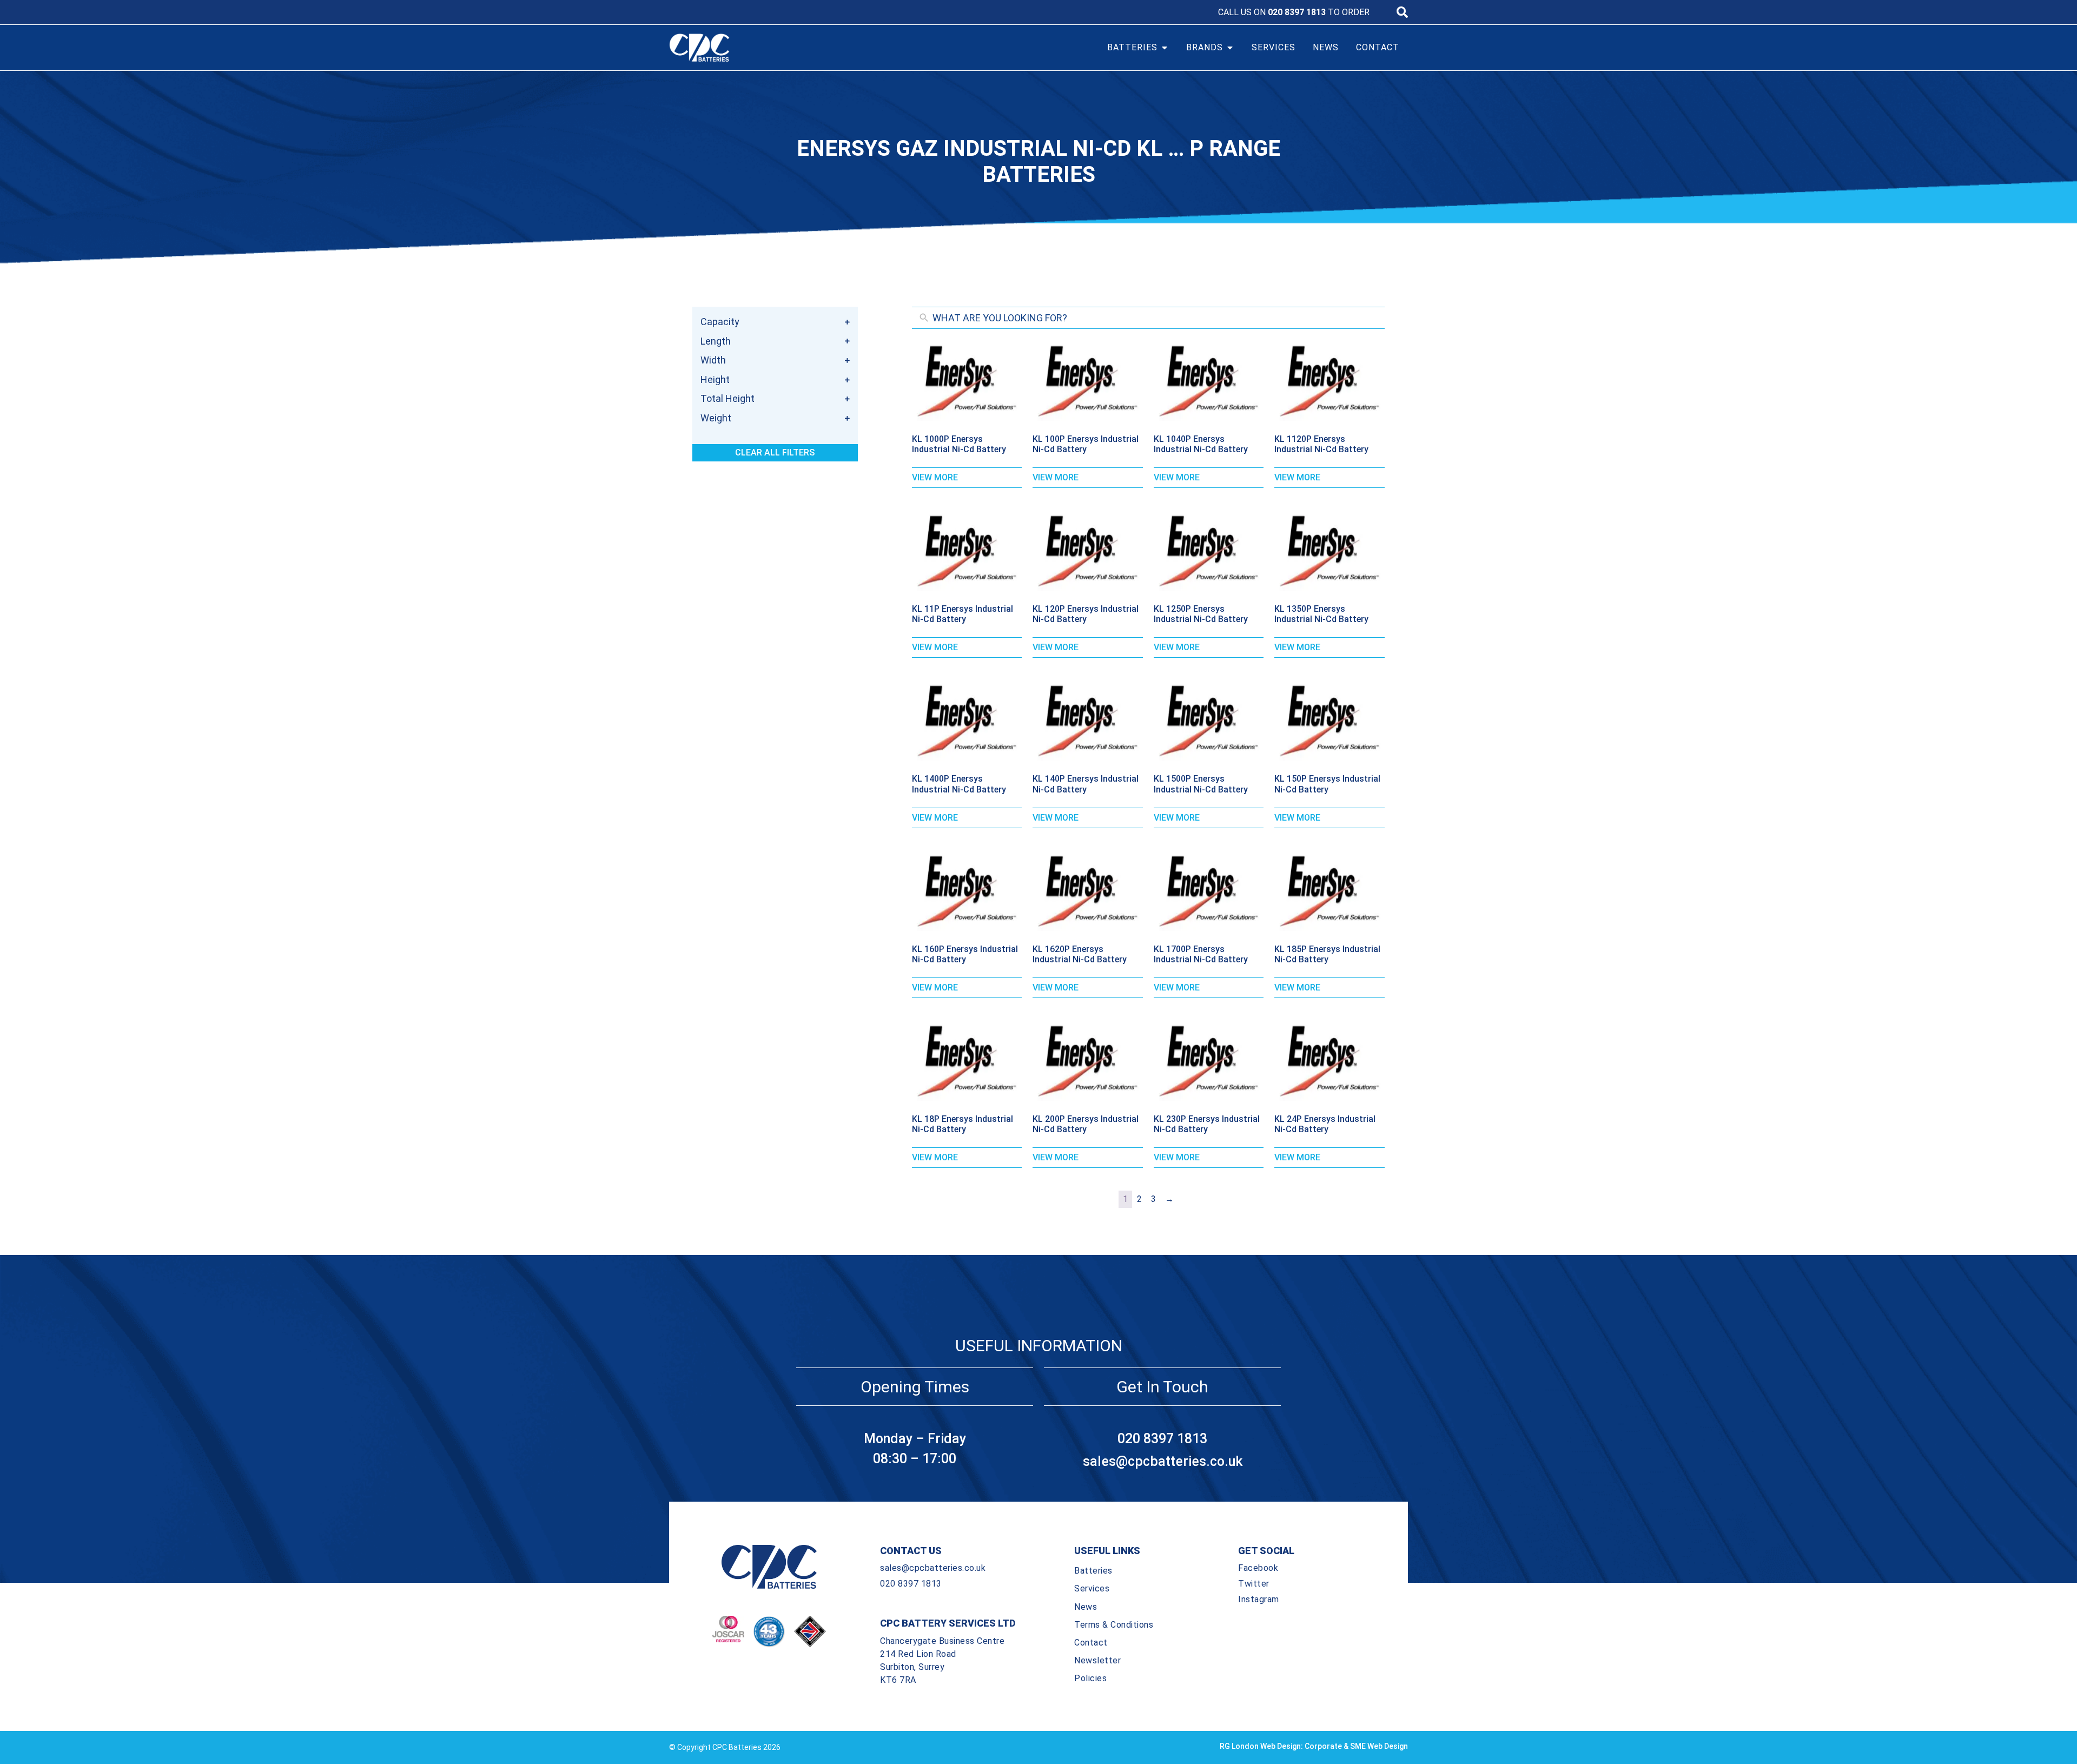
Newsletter (1097, 1660)
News (1086, 1607)
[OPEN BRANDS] (1230, 48)
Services (1092, 1588)
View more (935, 477)
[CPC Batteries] (762, 48)
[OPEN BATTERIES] (1165, 48)
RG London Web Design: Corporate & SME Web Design (1314, 1746)
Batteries (1093, 1571)
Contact (1091, 1643)
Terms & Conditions (1114, 1625)
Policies (1090, 1678)
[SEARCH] (1402, 12)
